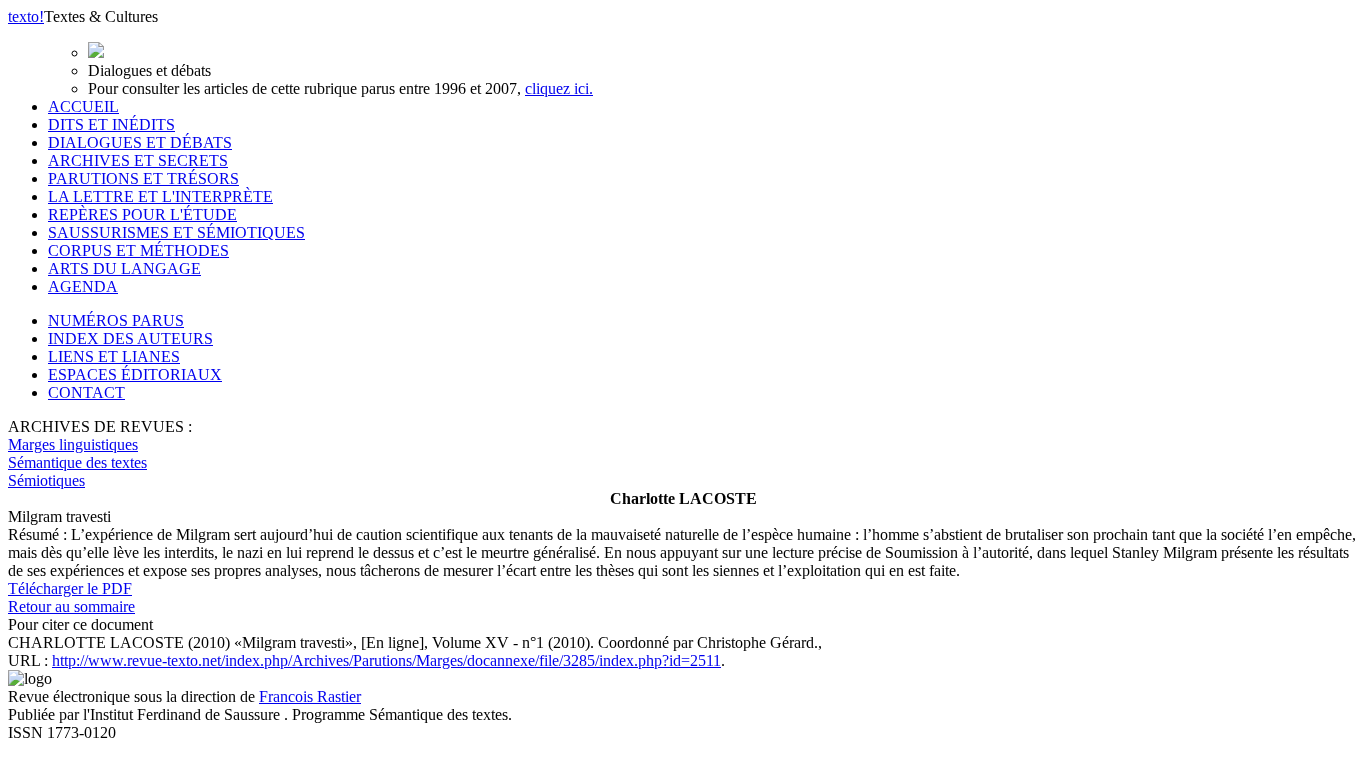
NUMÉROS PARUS (116, 320)
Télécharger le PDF (70, 588)
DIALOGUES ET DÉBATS (140, 142)
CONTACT (86, 392)
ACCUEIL (83, 106)
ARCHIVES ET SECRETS (138, 160)
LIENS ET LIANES (114, 356)
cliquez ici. (559, 88)
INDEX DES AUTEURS (130, 338)
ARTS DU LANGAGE (124, 268)
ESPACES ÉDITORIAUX (135, 374)
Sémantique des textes (77, 462)
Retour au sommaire (71, 606)
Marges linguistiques (73, 444)
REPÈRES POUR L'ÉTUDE (142, 214)
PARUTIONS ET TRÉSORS (143, 178)
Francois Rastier (310, 696)
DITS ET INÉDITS (111, 124)
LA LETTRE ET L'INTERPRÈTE (160, 196)
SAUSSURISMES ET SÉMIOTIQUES (176, 232)
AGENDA (83, 286)
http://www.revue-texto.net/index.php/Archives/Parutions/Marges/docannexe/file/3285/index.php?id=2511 (386, 660)
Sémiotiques (46, 480)
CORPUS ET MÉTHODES (138, 250)
